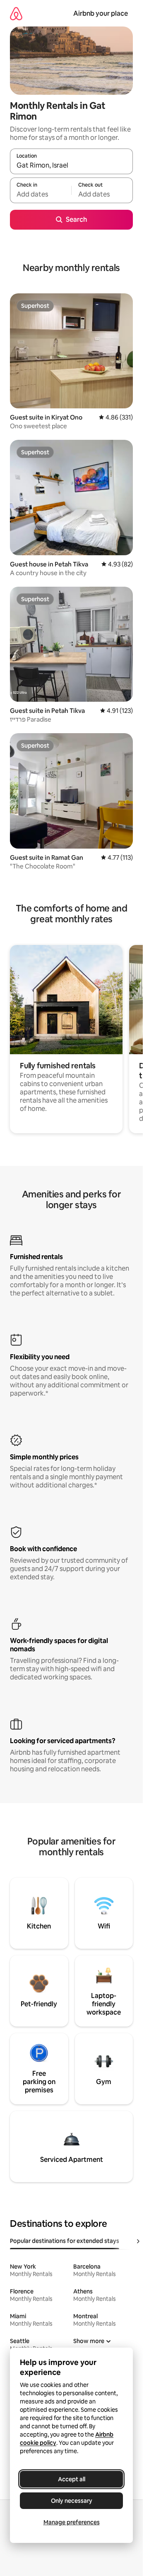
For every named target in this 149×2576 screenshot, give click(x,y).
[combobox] (71, 165)
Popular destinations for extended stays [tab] (65, 2241)
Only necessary (72, 2501)
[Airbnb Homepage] (16, 13)
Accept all (72, 2479)
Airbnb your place (101, 13)
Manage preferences (72, 2522)
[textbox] (41, 194)
